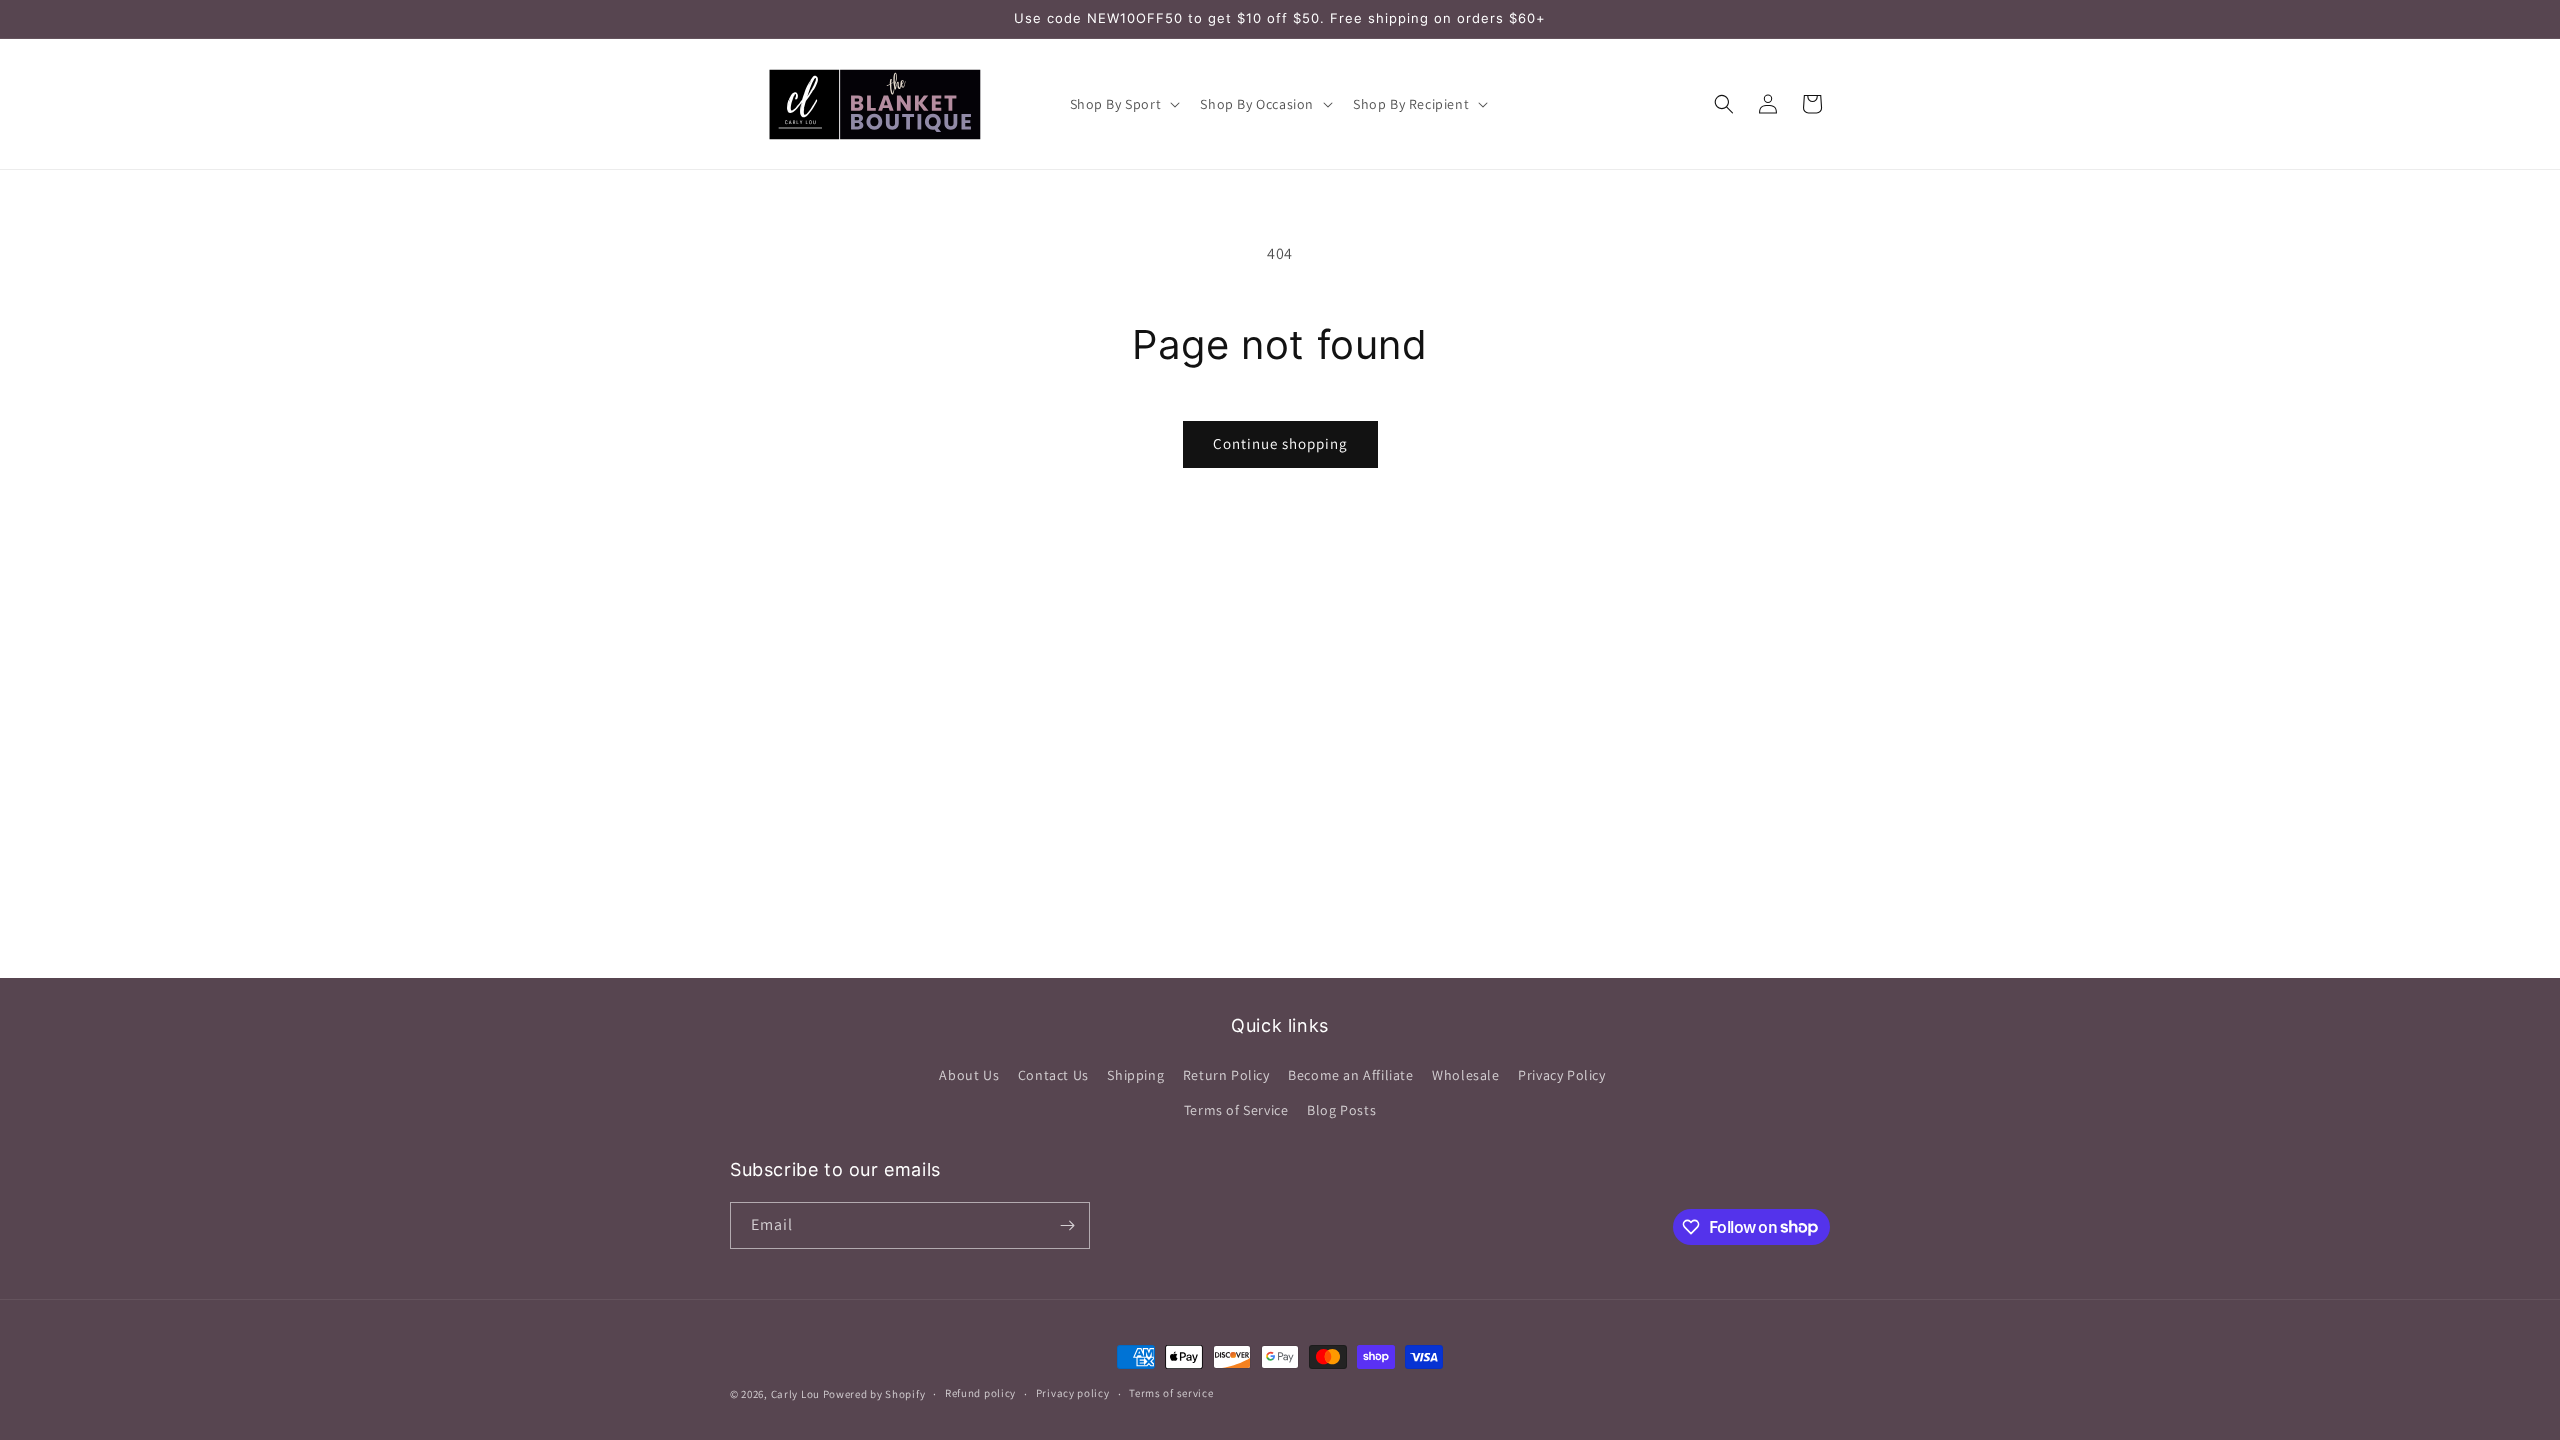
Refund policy (980, 1393)
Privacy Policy (1561, 1075)
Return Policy (1226, 1075)
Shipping (1135, 1075)
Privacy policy (1073, 1393)
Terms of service (1171, 1393)
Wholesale (1465, 1075)
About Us (969, 1075)
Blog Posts (1341, 1110)
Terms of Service (1236, 1110)
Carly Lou (795, 1394)
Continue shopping (1280, 443)
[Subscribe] (1067, 1225)
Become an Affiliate (1350, 1075)
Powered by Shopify (874, 1394)
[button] (1123, 104)
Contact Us (1053, 1075)
